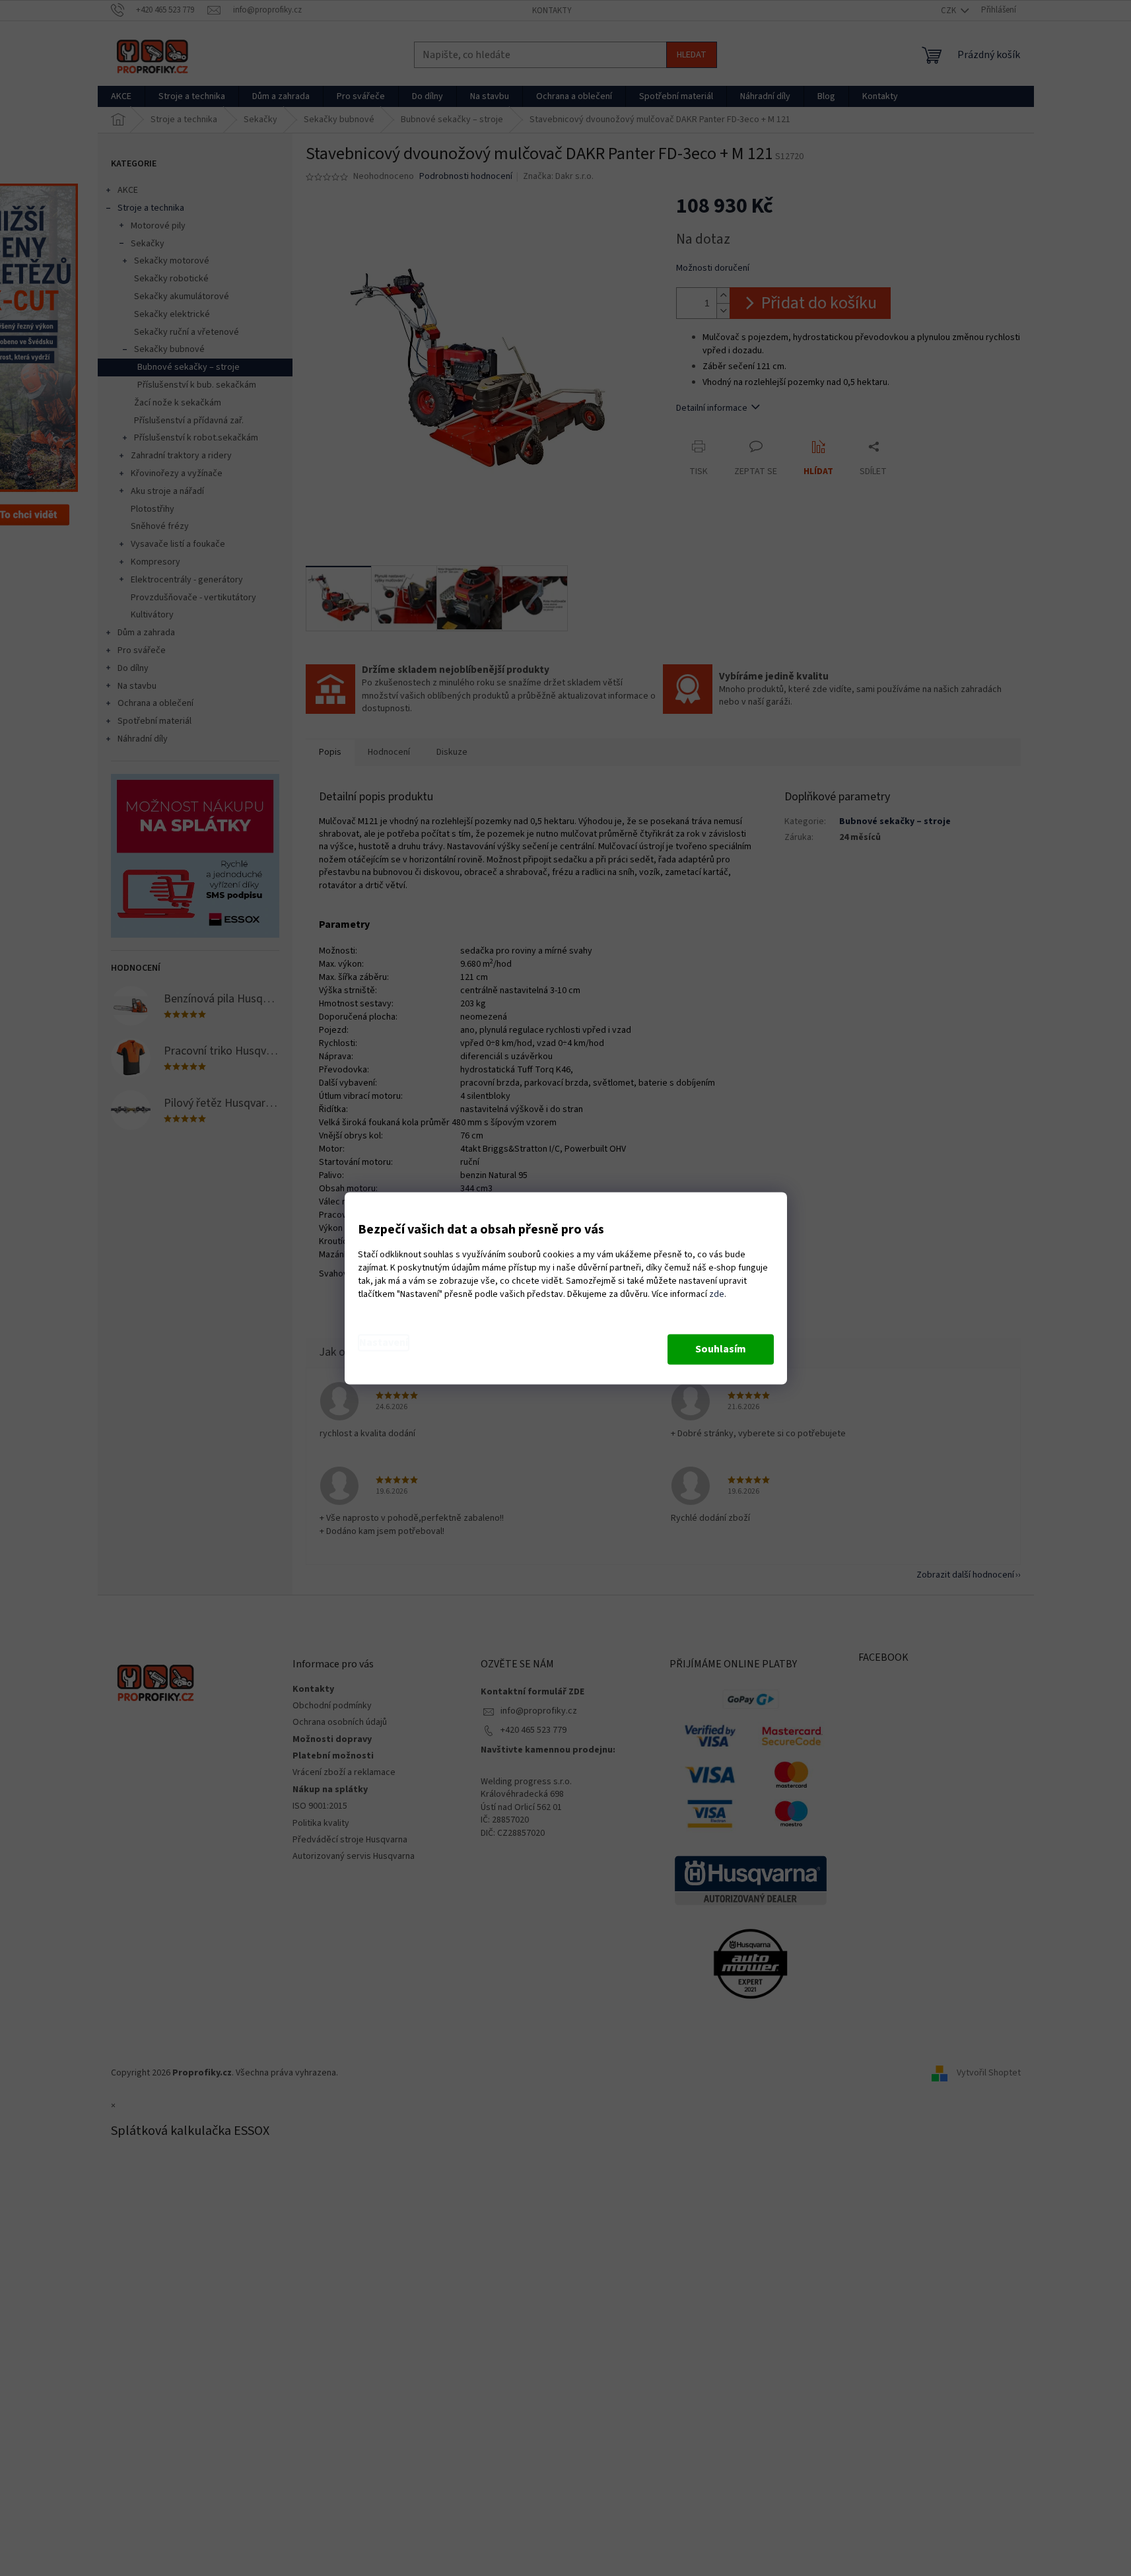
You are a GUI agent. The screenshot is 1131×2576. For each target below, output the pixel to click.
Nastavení (384, 1342)
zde (717, 1294)
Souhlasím (721, 1349)
